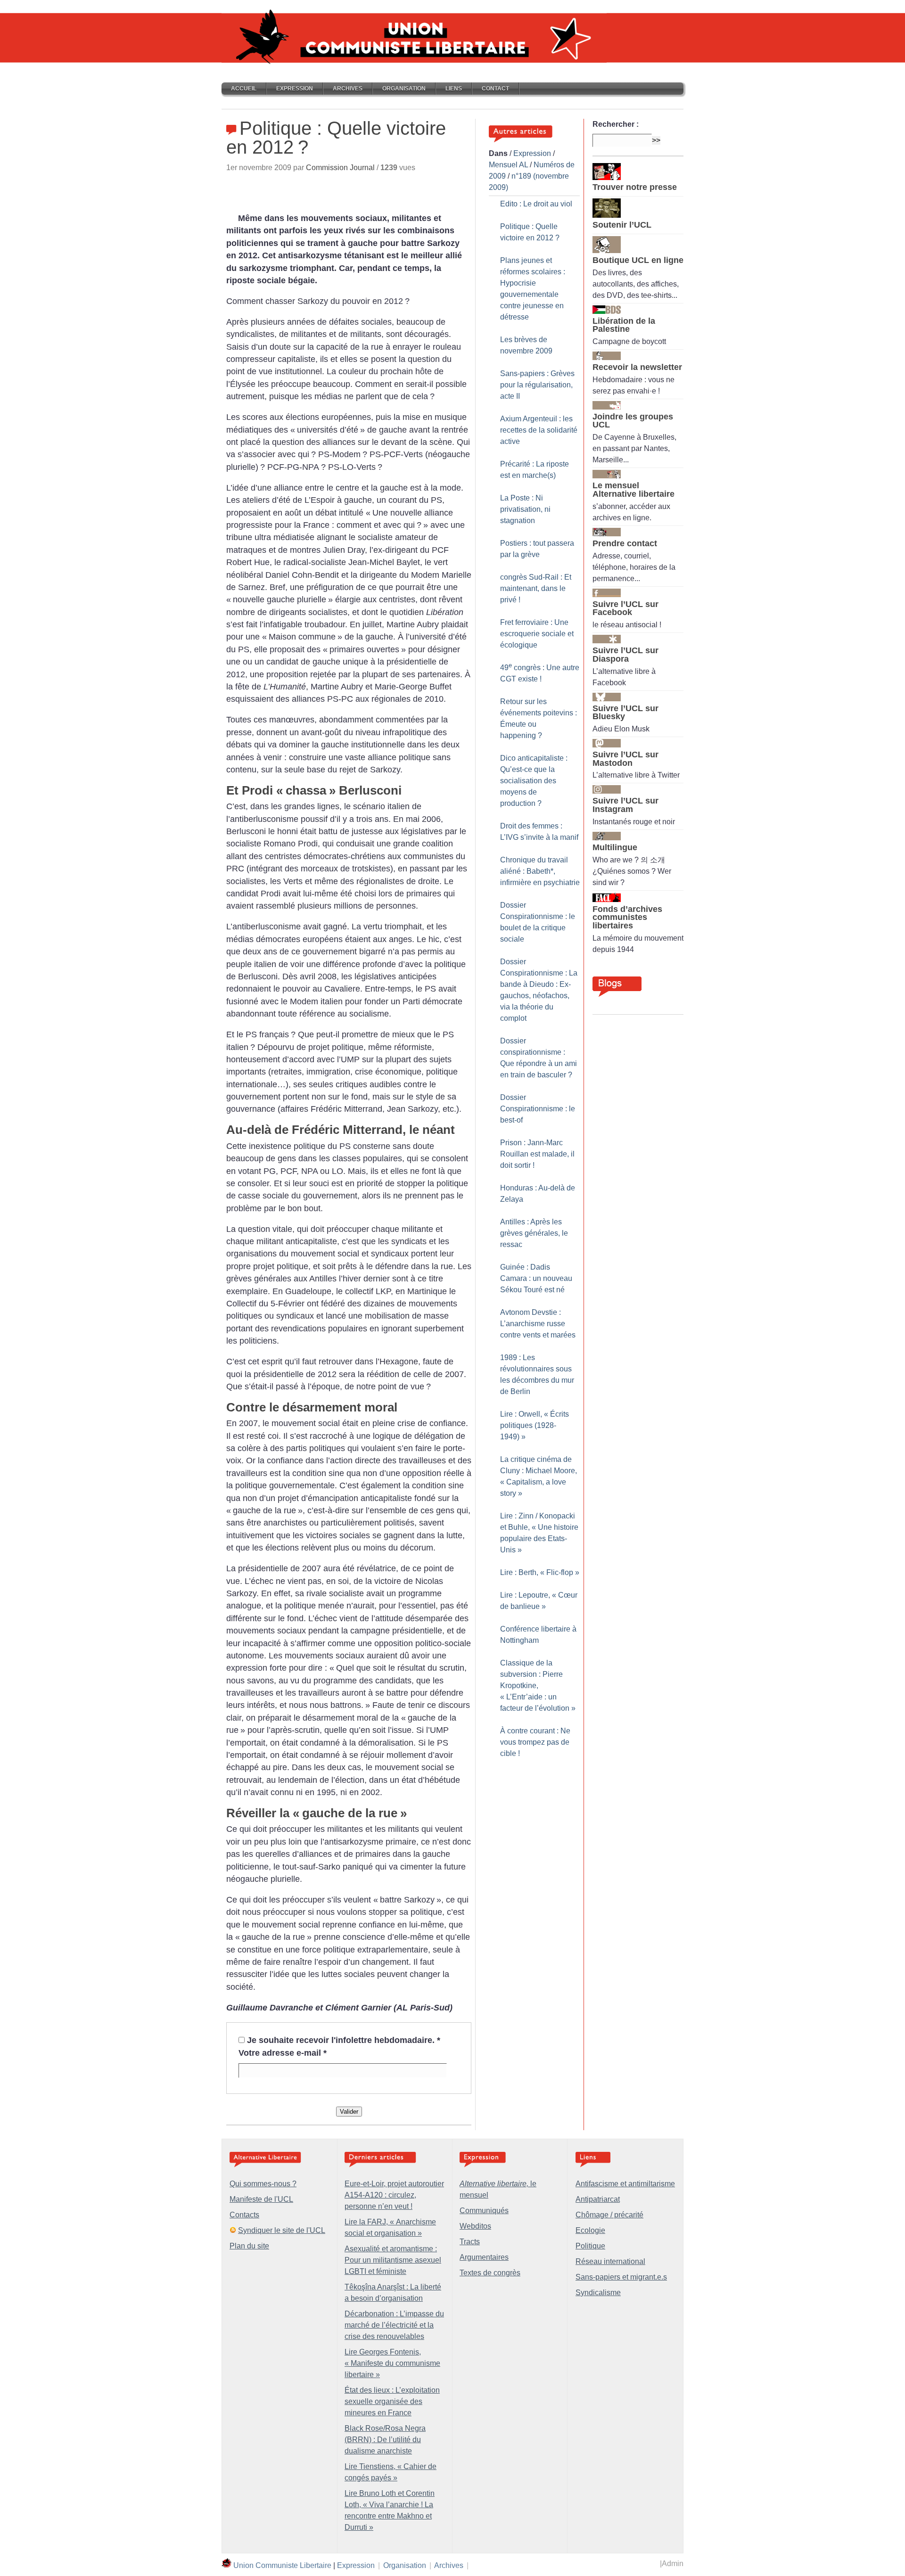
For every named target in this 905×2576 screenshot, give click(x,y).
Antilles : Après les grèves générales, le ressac (534, 1233)
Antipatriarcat (598, 2199)
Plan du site (249, 2246)
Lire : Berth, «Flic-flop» (540, 1572)
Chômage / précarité (609, 2215)
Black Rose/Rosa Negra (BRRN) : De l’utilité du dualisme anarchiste (385, 2440)
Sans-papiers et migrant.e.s (621, 2277)
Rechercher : (616, 124)
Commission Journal (340, 168)
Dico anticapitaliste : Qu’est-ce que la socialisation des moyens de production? (534, 781)
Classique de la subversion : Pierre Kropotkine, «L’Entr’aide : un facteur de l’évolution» (538, 1686)
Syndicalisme (598, 2293)
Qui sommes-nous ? (263, 2184)
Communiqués (484, 2211)
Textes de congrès (490, 2273)
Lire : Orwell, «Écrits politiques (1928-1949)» (535, 1425)
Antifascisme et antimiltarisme (625, 2184)
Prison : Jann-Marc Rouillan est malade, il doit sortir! (537, 1154)
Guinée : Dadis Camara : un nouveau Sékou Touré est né (536, 1278)
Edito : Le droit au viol (536, 204)
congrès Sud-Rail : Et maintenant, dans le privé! (536, 588)
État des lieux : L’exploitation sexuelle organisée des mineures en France (392, 2401)
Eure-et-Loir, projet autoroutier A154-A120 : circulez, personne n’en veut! (394, 2195)
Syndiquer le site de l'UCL (282, 2230)
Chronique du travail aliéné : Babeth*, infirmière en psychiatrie (540, 871)
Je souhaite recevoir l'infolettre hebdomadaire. (344, 2040)
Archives (348, 89)
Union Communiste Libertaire (282, 2565)
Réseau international (610, 2261)
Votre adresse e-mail (283, 2053)
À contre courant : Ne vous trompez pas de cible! (535, 1742)
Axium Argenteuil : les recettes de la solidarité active (539, 430)
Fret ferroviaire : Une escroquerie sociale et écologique (537, 634)
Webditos (475, 2226)
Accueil (244, 89)
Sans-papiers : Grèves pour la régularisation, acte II (537, 385)
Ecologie (590, 2230)
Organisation (404, 89)
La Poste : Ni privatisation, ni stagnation (525, 509)
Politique (590, 2246)
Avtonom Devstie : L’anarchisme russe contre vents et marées (538, 1324)
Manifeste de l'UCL (261, 2199)
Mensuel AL (508, 165)
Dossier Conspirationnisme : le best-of (538, 1109)
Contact (495, 89)
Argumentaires (484, 2257)
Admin (673, 2564)
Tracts (470, 2242)
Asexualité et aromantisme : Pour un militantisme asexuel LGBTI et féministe (393, 2260)
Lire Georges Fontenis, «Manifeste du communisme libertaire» (392, 2363)
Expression (295, 89)
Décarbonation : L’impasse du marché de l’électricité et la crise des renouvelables (394, 2325)
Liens (454, 89)
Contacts (244, 2215)
